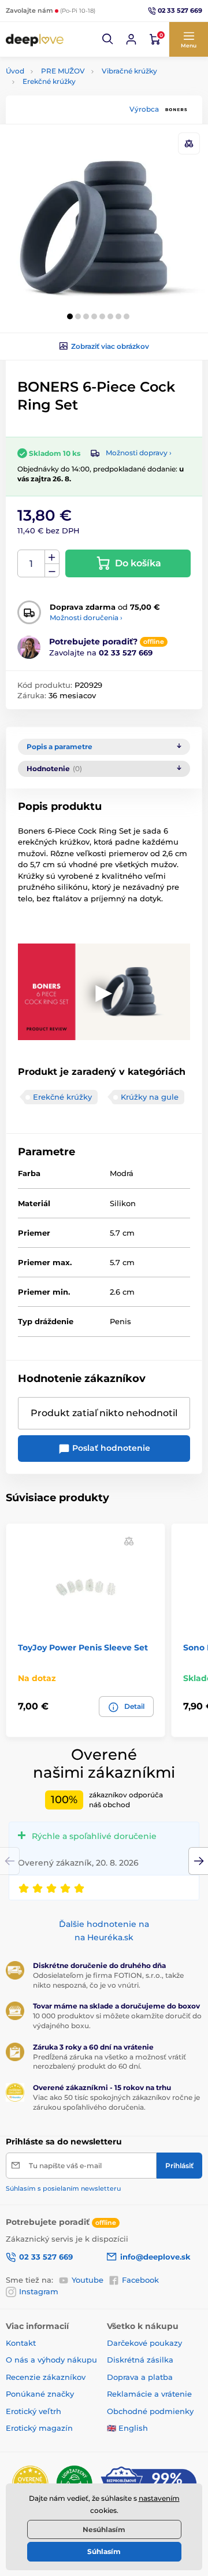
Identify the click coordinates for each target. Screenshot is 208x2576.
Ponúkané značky (40, 2394)
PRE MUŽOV (63, 71)
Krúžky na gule (150, 1097)
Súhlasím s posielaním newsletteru (63, 2188)
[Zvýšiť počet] (52, 557)
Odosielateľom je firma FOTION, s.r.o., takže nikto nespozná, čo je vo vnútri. (108, 1980)
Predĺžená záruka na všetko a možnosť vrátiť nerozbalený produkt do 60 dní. (109, 2062)
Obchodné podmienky (150, 2411)
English (133, 2428)
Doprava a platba (140, 2377)
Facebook (140, 2280)
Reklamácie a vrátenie (149, 2394)
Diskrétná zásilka (140, 2360)
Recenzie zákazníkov (46, 2377)
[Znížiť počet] (52, 571)
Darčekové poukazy (144, 2343)
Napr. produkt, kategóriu (80, 107)
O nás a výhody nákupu (51, 2360)
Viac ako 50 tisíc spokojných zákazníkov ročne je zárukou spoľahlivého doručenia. (116, 2102)
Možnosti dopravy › (139, 453)
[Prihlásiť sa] (131, 39)
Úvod (15, 71)
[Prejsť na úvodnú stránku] (35, 40)
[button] (108, 39)
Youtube (88, 2280)
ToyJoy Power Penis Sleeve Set (83, 1648)
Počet (31, 564)
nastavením (159, 2498)
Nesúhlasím (104, 2529)
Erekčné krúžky (49, 81)
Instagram (39, 2291)
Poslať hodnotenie (110, 1448)
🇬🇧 (112, 2428)
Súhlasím (104, 2551)
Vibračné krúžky (129, 71)
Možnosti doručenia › (86, 618)
